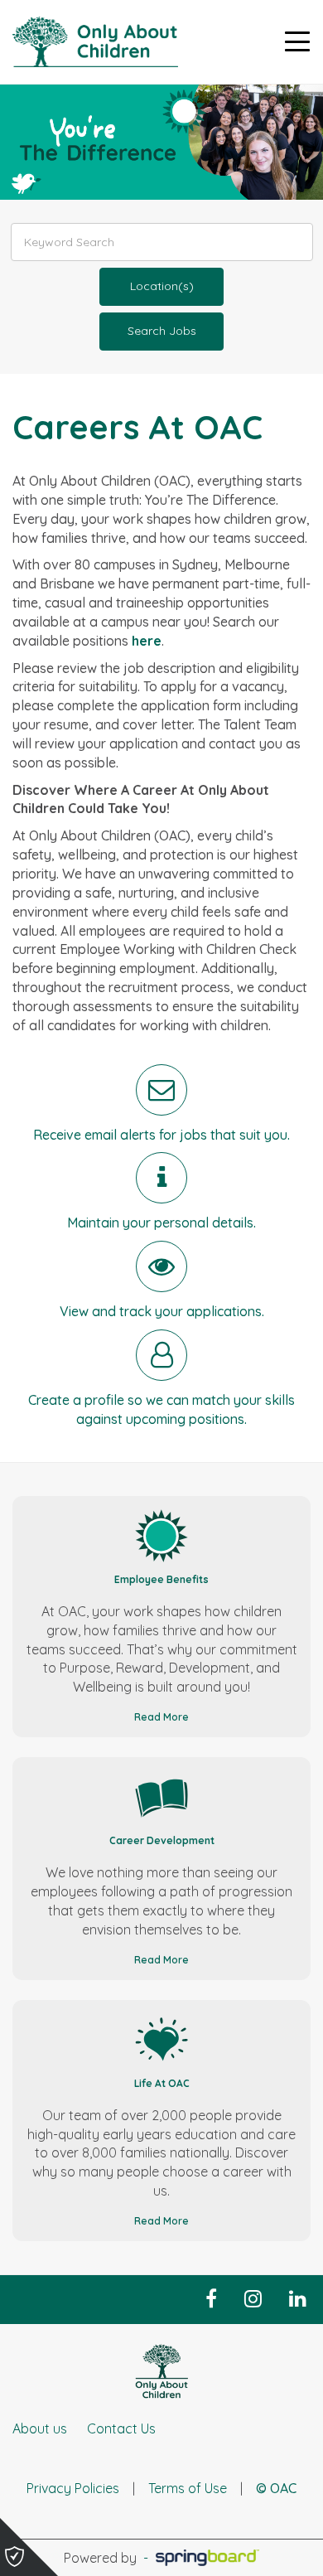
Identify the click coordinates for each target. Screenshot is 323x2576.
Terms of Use (188, 2488)
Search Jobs (162, 331)
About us (40, 2428)
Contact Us (121, 2428)
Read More (161, 1717)
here (147, 641)
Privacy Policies (73, 2488)
